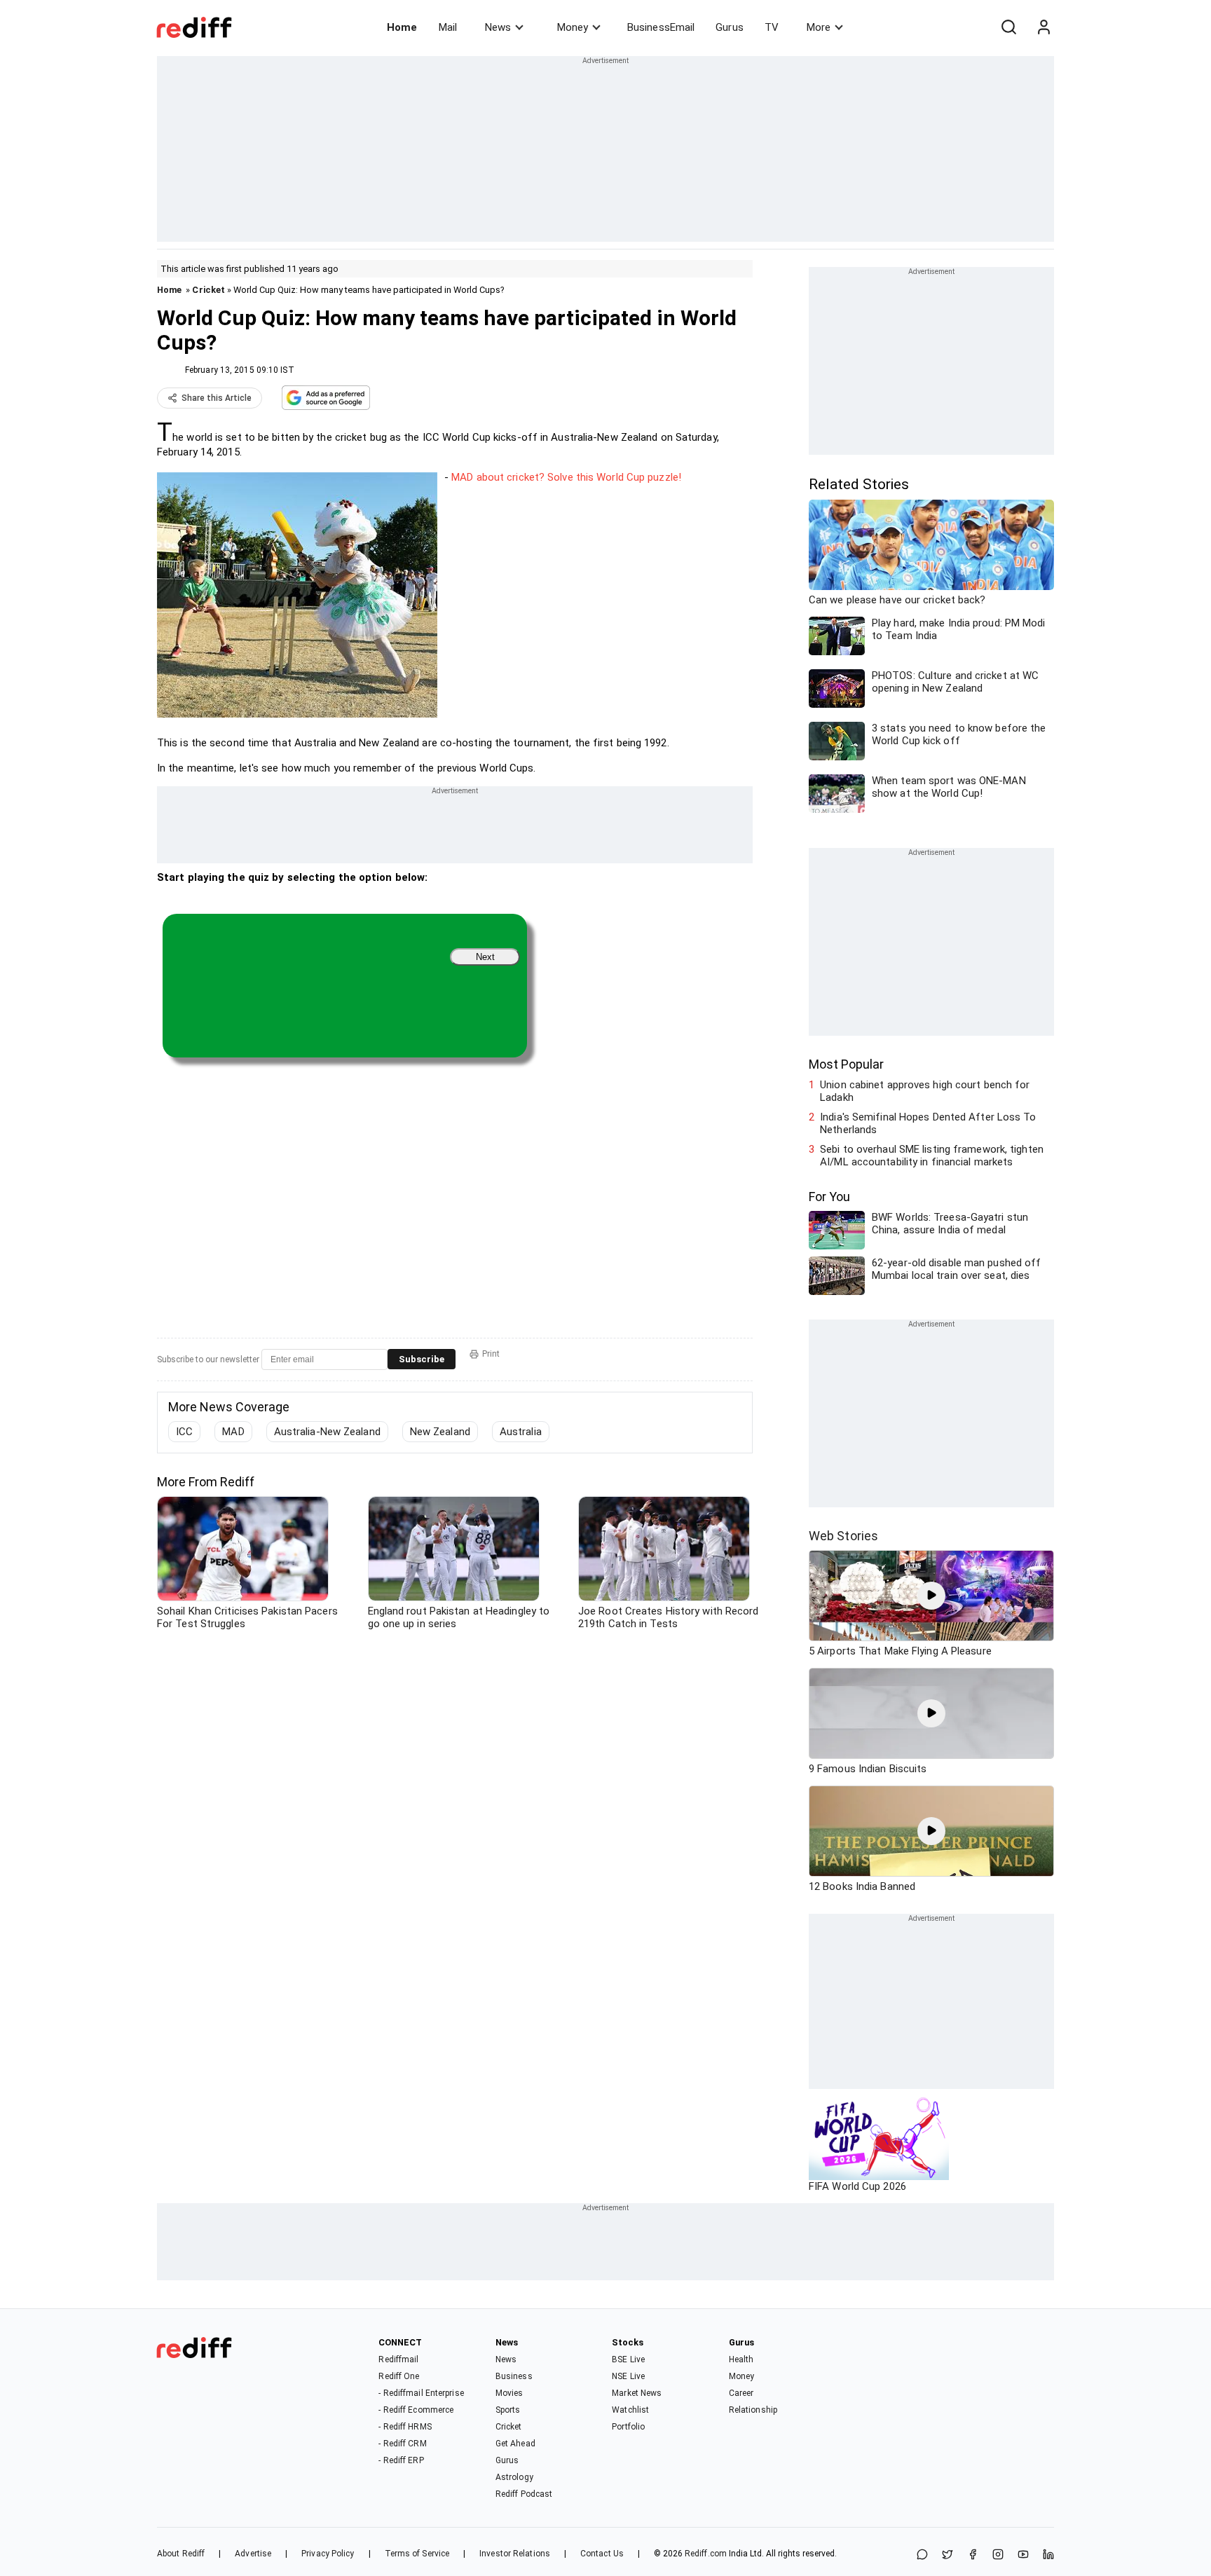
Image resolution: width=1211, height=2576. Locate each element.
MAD (233, 1432)
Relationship (753, 2410)
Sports (508, 2410)
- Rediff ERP (401, 2460)
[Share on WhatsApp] (922, 2555)
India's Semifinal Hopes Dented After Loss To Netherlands (928, 1123)
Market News (637, 2393)
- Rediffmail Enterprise (421, 2393)
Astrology (514, 2477)
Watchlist (630, 2410)
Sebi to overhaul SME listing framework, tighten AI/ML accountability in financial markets (932, 1156)
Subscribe (422, 1359)
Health (741, 2359)
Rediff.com (706, 2554)
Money (573, 27)
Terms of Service (417, 2554)
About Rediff (181, 2554)
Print (491, 1354)
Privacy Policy (328, 2554)
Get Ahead (515, 2444)
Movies (509, 2393)
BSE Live (628, 2359)
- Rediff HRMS (405, 2427)
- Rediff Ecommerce (416, 2410)
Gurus (730, 27)
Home (402, 27)
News (498, 27)
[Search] (1008, 27)
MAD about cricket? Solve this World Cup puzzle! (566, 477)
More (819, 27)
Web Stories (843, 1536)
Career (741, 2393)
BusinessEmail (661, 27)
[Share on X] (947, 2555)
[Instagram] (998, 2555)
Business (514, 2376)
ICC (184, 1432)
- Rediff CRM (402, 2444)
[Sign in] (1044, 27)
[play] (931, 1596)
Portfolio (628, 2427)
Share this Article (217, 398)
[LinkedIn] (1048, 2555)
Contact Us (602, 2554)
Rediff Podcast (524, 2494)
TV (772, 27)
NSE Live (628, 2376)
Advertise (253, 2554)
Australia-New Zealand (327, 1432)
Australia (521, 1432)
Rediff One (399, 2376)
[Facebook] (973, 2555)
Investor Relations (515, 2554)
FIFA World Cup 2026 (857, 2186)
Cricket (208, 290)
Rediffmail (398, 2359)
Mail (448, 27)
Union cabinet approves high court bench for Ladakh (925, 1091)
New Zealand (440, 1432)
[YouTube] (1023, 2555)
